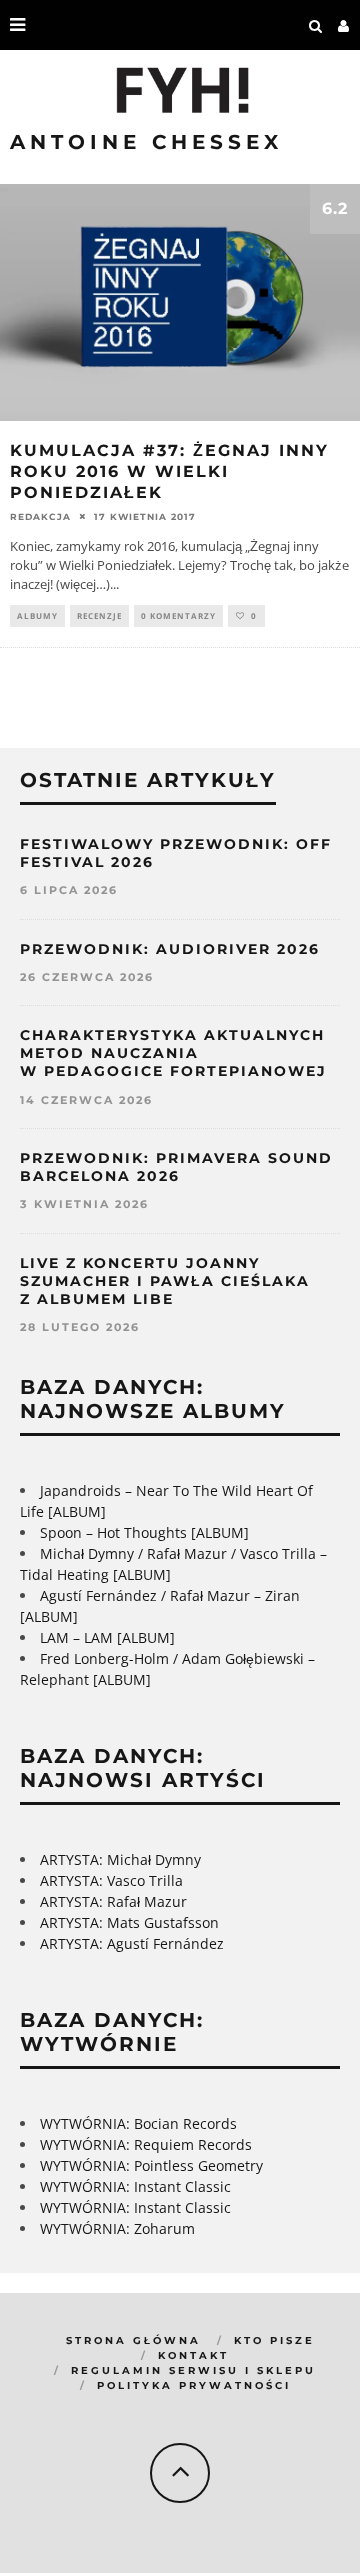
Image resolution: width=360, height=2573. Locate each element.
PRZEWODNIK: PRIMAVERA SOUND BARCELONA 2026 (176, 1167)
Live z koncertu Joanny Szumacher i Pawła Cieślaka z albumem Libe (165, 1281)
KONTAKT (193, 2355)
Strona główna (133, 2340)
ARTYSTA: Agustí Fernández (132, 1943)
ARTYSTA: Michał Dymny (120, 1859)
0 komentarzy (178, 615)
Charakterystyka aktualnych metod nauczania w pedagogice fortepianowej (173, 1053)
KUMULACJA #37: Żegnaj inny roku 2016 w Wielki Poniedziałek (169, 471)
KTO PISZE (274, 2340)
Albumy (37, 615)
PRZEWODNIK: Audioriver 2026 (170, 949)
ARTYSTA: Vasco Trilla (111, 1880)
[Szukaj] (316, 25)
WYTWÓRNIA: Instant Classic (135, 2186)
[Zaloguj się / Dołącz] (344, 25)
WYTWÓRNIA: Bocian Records (138, 2123)
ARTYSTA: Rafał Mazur (113, 1901)
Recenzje (99, 615)
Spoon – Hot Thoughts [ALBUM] (144, 1532)
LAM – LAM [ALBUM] (107, 1637)
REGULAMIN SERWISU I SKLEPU (193, 2370)
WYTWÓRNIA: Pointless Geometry (151, 2165)
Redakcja (40, 516)
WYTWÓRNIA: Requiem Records (146, 2144)
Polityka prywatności (194, 2385)
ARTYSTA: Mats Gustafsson (129, 1922)
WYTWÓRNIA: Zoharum (117, 2228)
